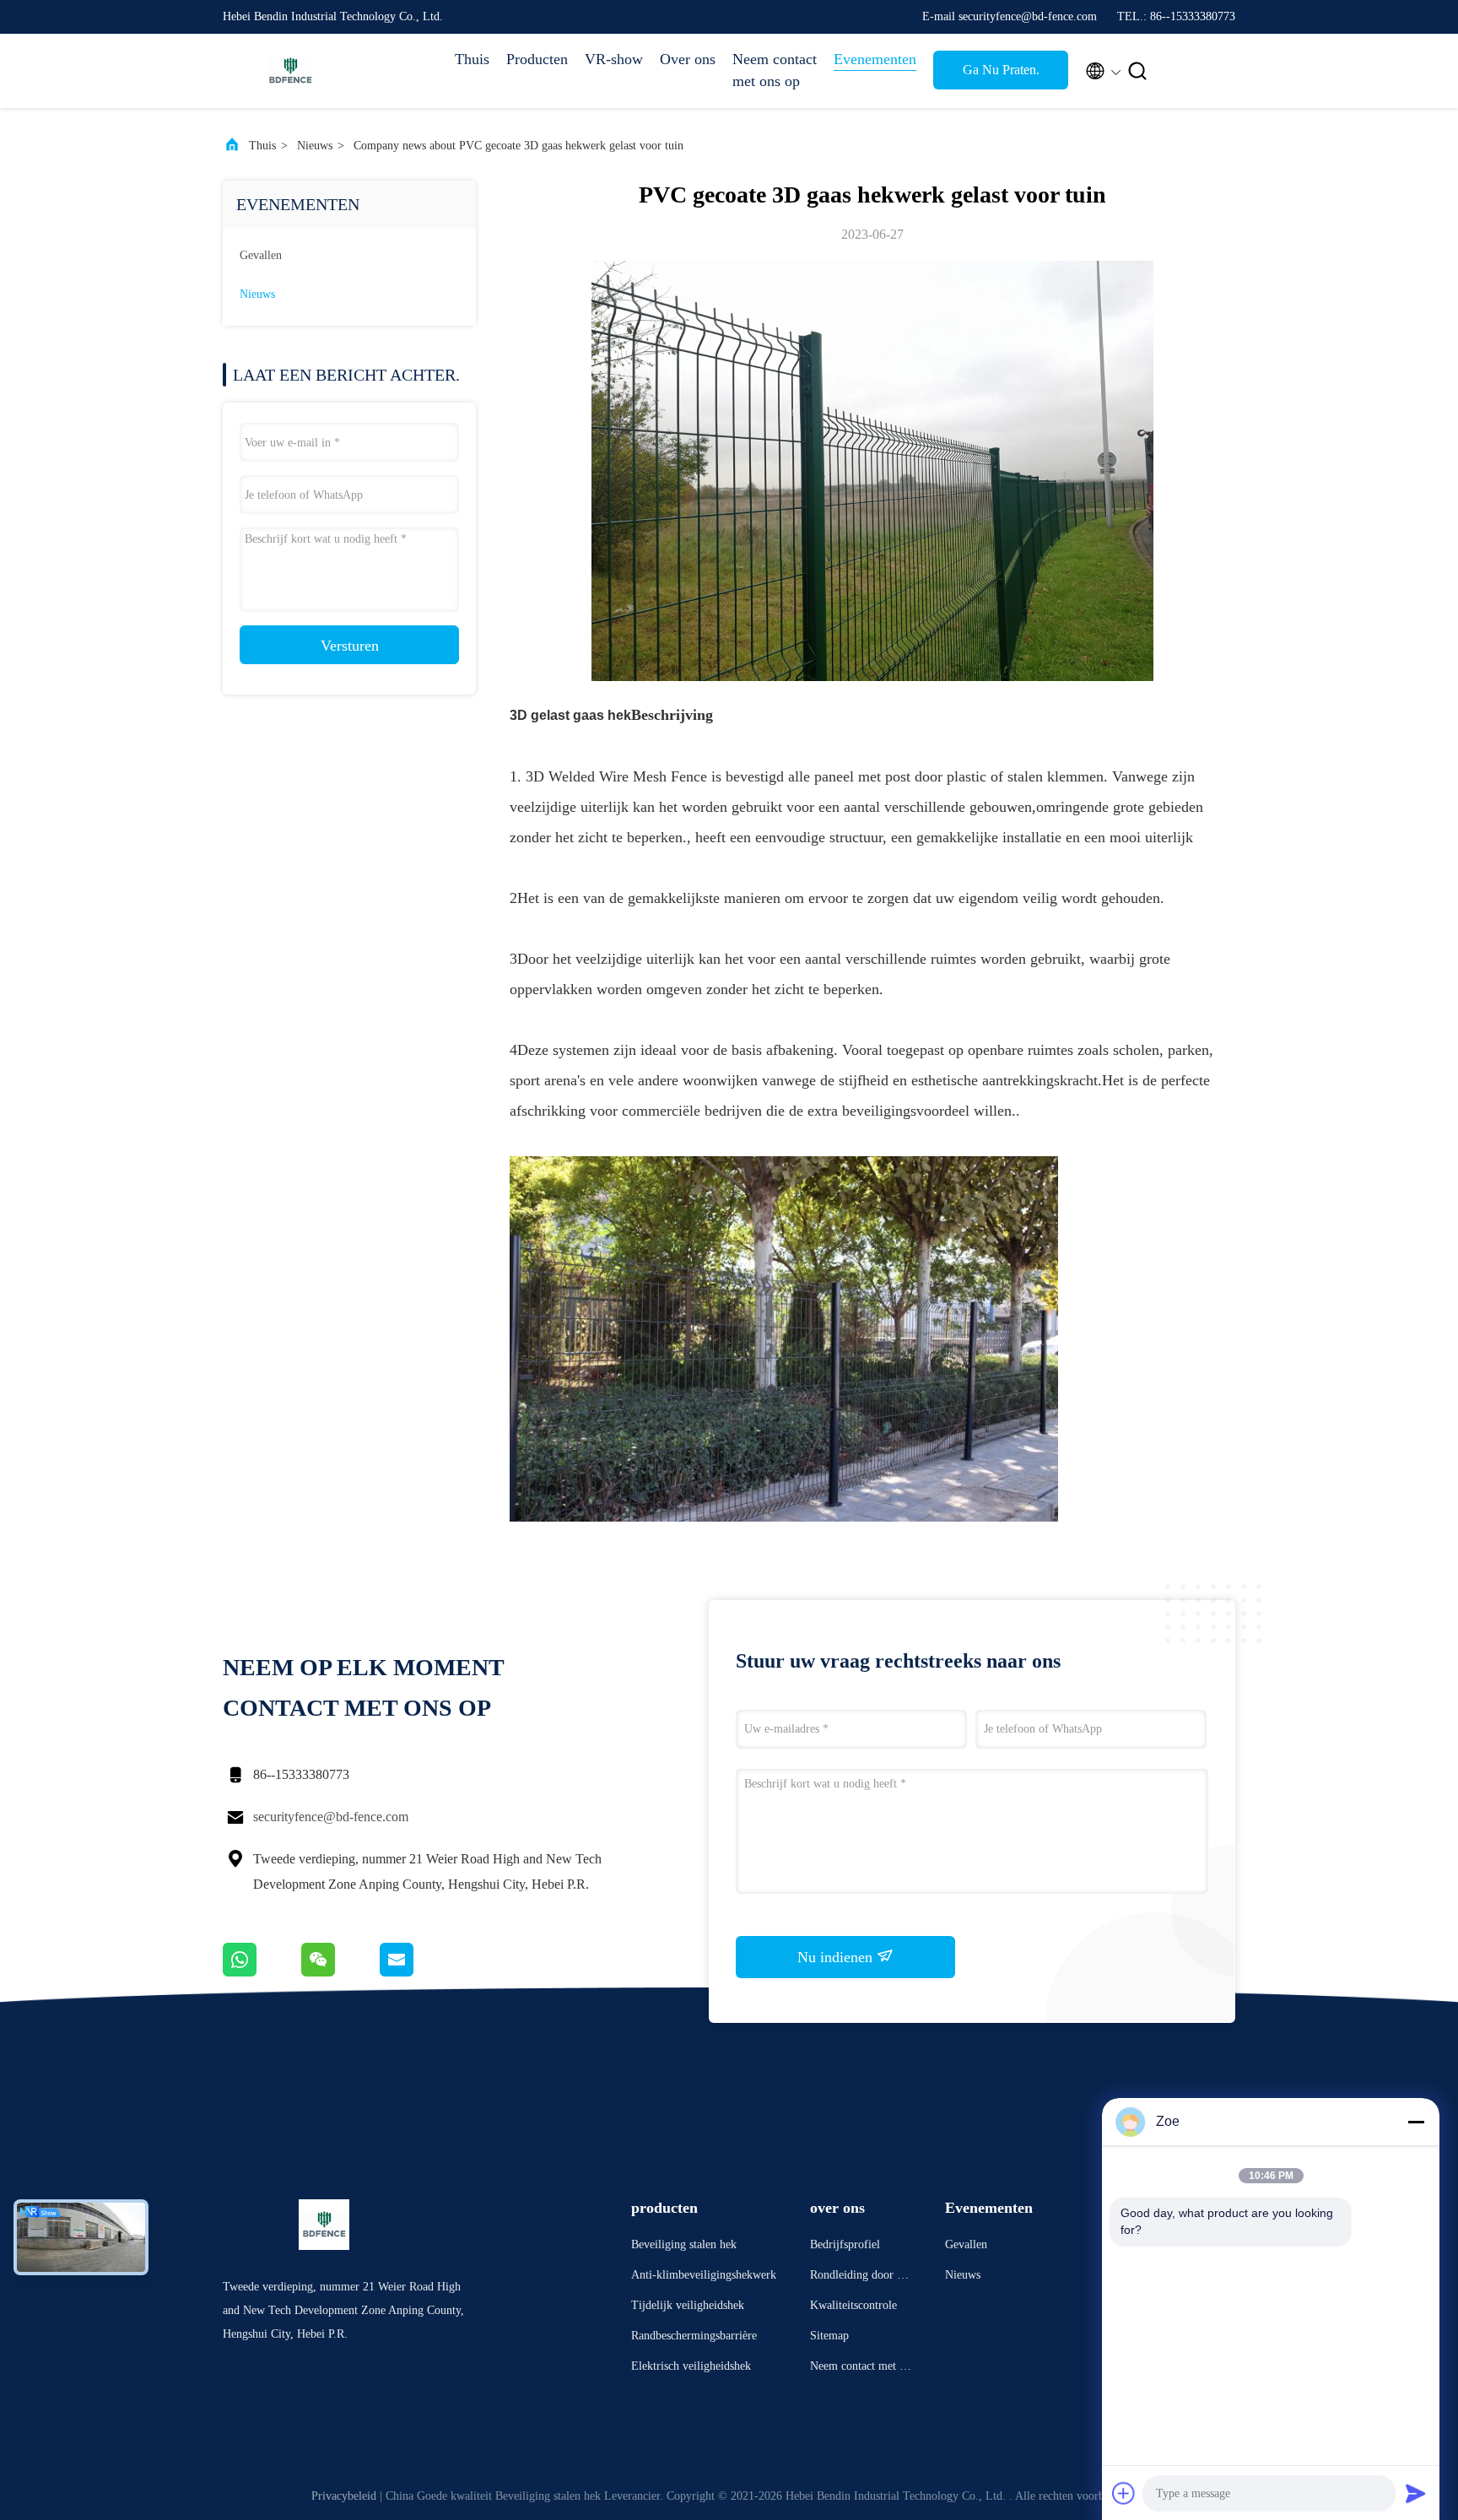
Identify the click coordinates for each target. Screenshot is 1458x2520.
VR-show (614, 59)
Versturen (350, 646)
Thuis (472, 59)
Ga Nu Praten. (1001, 70)
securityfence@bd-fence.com (331, 1817)
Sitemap (829, 2336)
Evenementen (875, 59)
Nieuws (315, 146)
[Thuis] (290, 71)
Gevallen (261, 255)
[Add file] (1124, 2493)
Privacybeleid (344, 2496)
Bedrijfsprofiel (845, 2244)
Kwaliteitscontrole (853, 2305)
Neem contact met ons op (775, 70)
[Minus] (1416, 2122)
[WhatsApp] (262, 1972)
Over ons (688, 59)
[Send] (1416, 2493)
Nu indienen (837, 1957)
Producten (537, 59)
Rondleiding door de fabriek (859, 2277)
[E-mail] (418, 1972)
